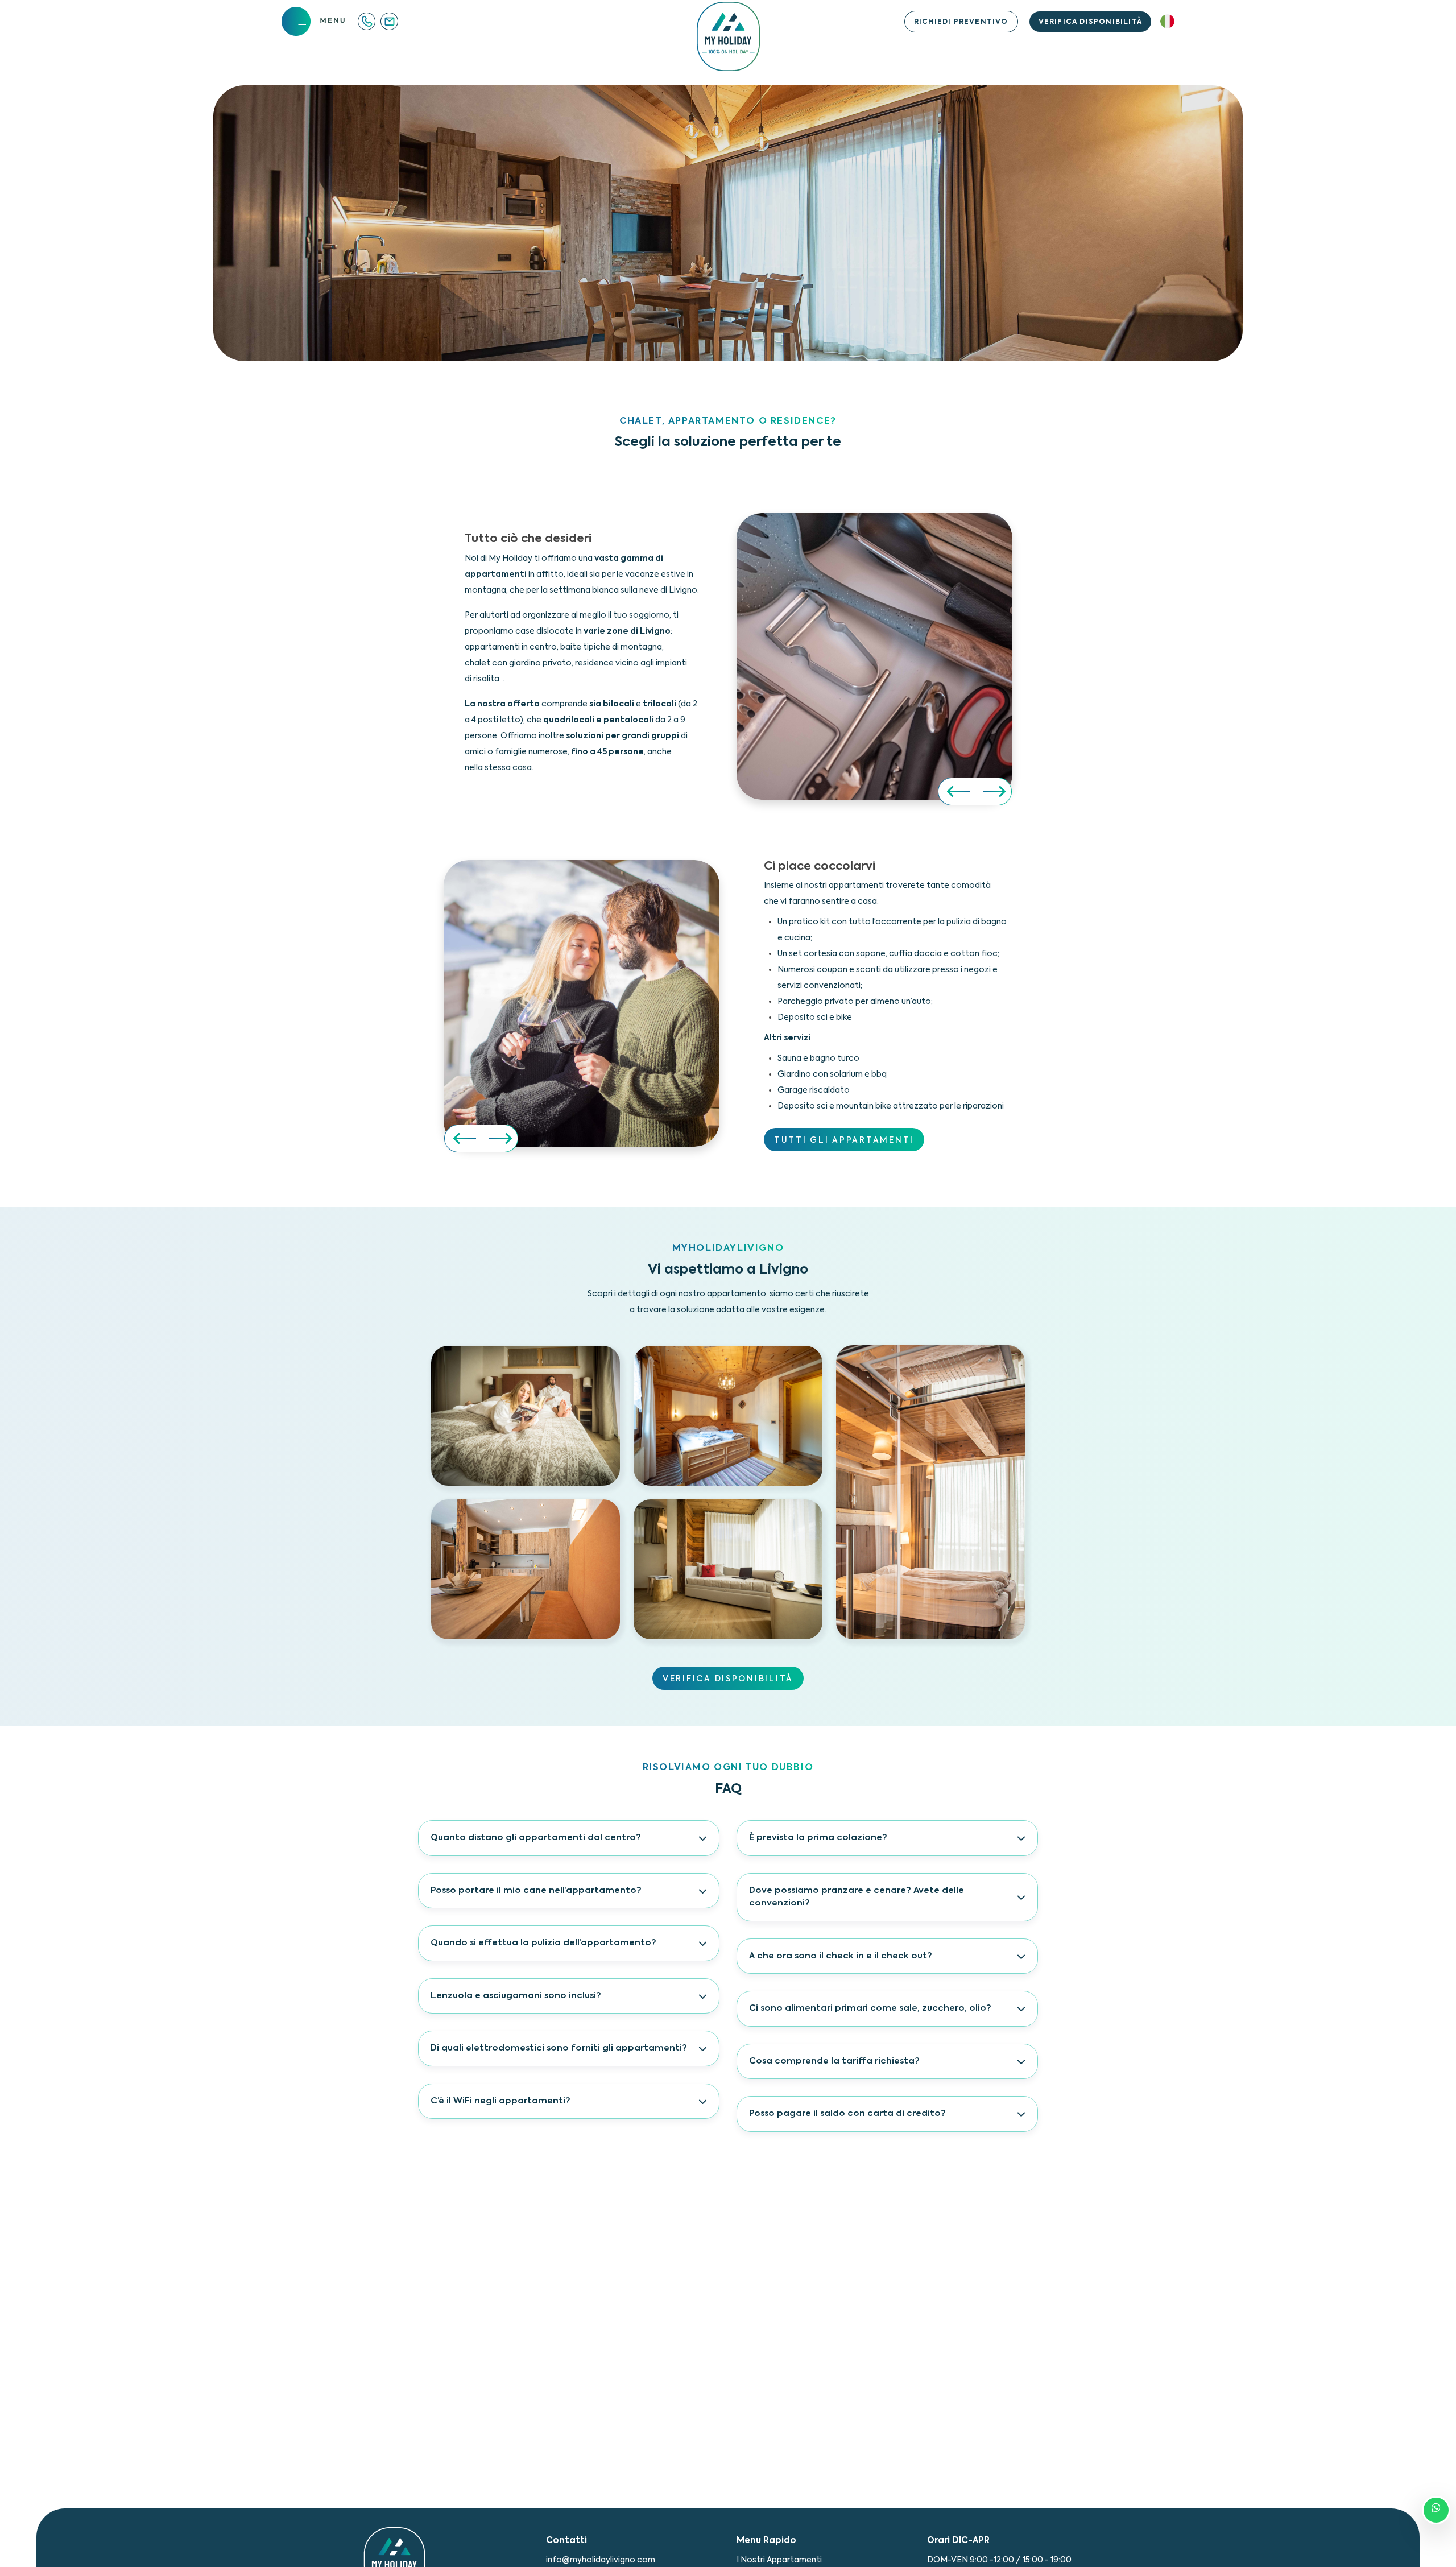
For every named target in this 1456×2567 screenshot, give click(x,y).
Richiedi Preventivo (961, 22)
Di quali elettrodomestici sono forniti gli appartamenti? (559, 2048)
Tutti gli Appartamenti (844, 1140)
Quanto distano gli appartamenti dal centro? (536, 1838)
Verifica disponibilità (1090, 22)
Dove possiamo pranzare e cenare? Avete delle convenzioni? (857, 1897)
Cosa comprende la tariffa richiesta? (834, 2061)
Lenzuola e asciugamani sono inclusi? (516, 1996)
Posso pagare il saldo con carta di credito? (847, 2113)
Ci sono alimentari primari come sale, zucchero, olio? (870, 2008)
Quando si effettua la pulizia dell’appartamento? (543, 1943)
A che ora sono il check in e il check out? (841, 1956)
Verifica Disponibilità (728, 1679)
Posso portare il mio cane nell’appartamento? (536, 1890)
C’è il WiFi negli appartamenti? (500, 2101)
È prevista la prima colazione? (818, 1838)
